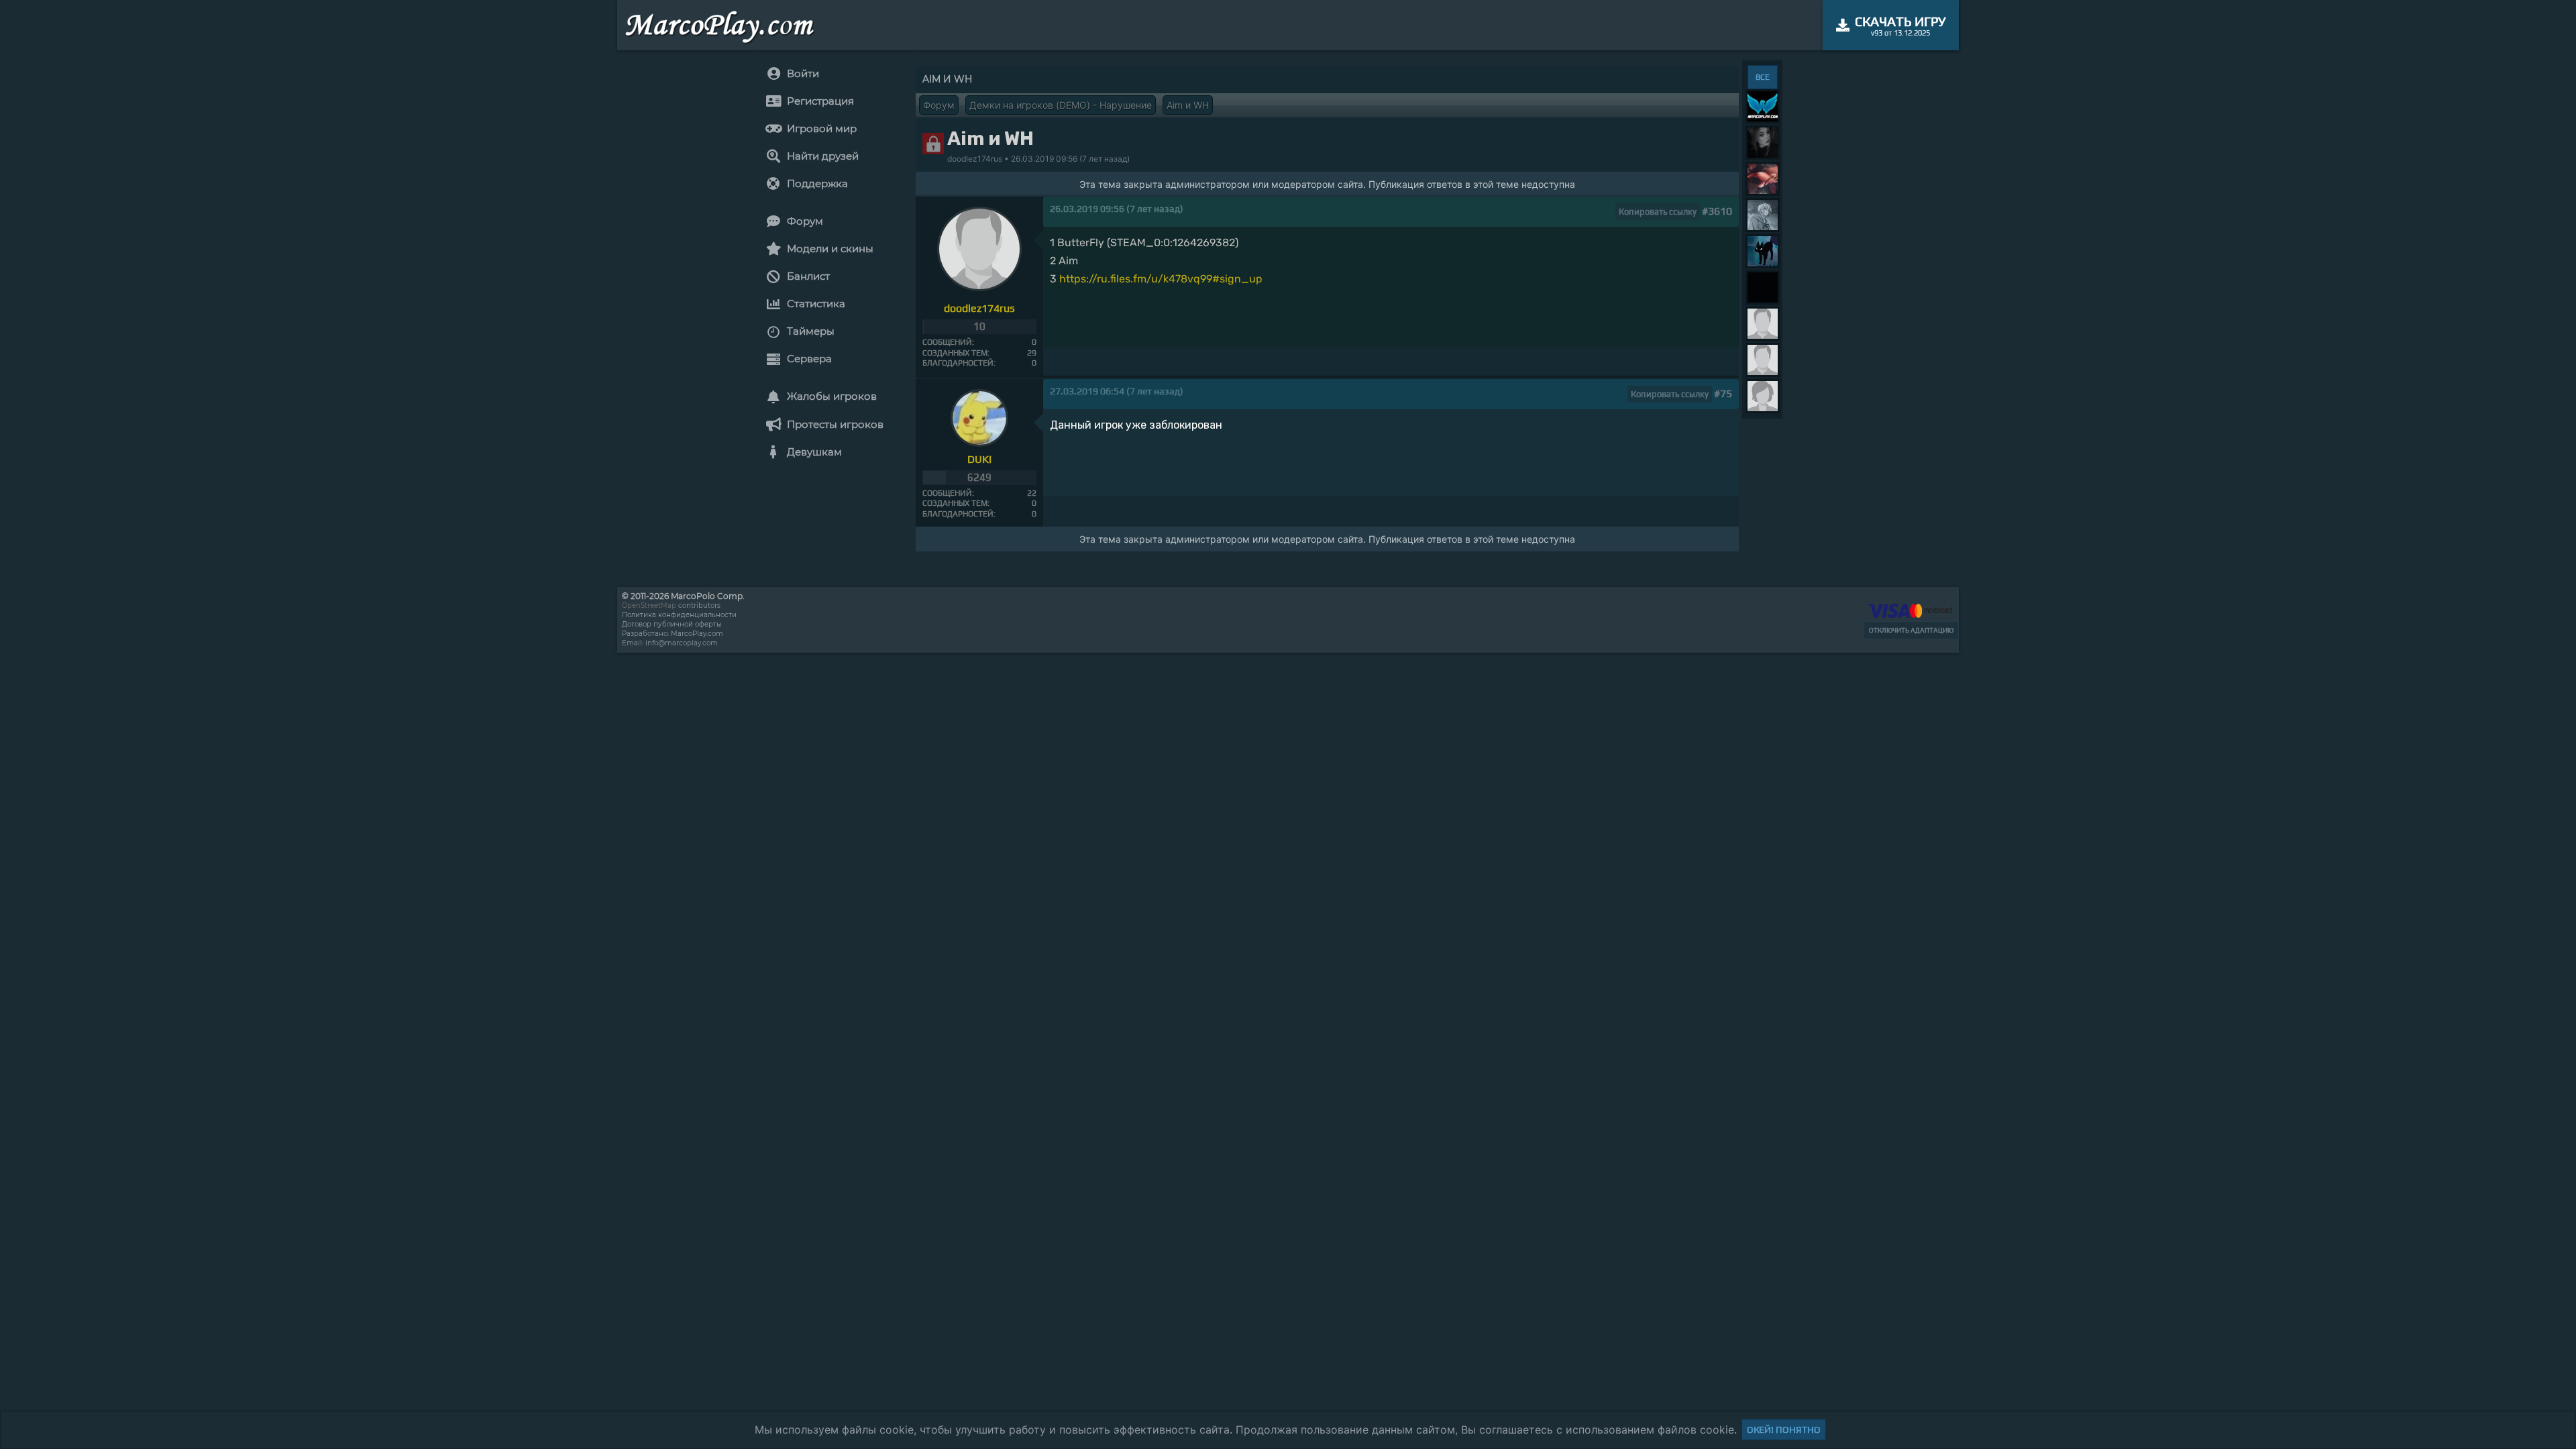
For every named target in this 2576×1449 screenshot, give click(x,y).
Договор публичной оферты (672, 624)
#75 (1723, 393)
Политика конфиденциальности (679, 615)
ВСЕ (1763, 77)
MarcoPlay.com (697, 634)
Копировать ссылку (1658, 212)
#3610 (1717, 211)
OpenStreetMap (649, 605)
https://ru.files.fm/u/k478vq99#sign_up (1161, 279)
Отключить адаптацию (1911, 630)
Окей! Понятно (1784, 1430)
